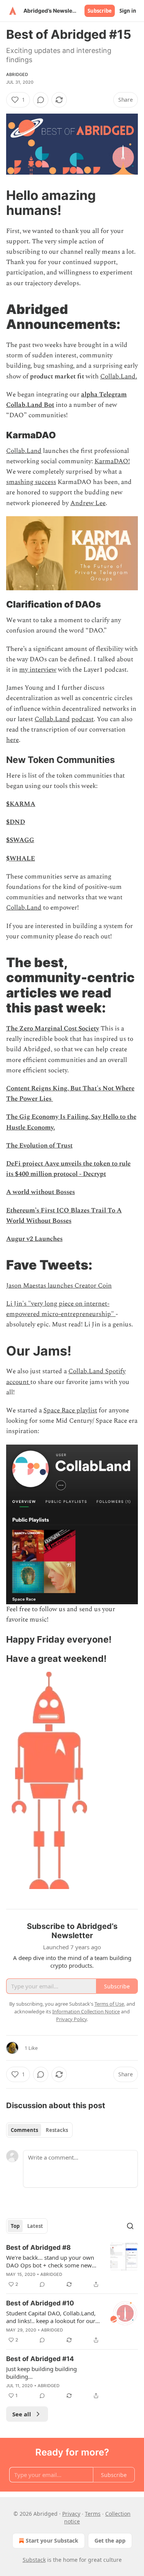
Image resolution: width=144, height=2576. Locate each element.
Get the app (110, 2540)
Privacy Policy (71, 2019)
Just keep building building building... (41, 2373)
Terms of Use (109, 2004)
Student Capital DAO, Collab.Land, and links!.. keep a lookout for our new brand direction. (51, 2317)
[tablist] (39, 2130)
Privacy (71, 2514)
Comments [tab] (24, 2130)
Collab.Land (24, 451)
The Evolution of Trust (39, 1146)
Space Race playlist (70, 1410)
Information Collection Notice (86, 2011)
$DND (16, 822)
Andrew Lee (88, 503)
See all (22, 2414)
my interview (38, 670)
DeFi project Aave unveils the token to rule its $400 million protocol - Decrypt (68, 1169)
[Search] (130, 2226)
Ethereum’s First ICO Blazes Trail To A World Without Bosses (64, 1216)
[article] (72, 2266)
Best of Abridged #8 (38, 2247)
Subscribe (100, 11)
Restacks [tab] (57, 2130)
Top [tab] (15, 2226)
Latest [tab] (35, 2226)
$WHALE (21, 859)
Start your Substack (52, 2540)
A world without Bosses (41, 1192)
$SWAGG (20, 840)
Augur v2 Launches (34, 1239)
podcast (83, 719)
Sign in (128, 11)
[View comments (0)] (41, 100)
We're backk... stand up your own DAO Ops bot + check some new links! (50, 2261)
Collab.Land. (119, 376)
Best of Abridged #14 (40, 2359)
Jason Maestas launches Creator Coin (59, 1286)
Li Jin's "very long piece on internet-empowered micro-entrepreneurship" (61, 1309)
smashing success (31, 482)
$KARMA (21, 804)
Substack (34, 2560)
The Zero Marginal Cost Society (53, 1029)
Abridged (17, 74)
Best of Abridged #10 (40, 2303)
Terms (93, 2514)
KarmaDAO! (112, 461)
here (12, 740)
